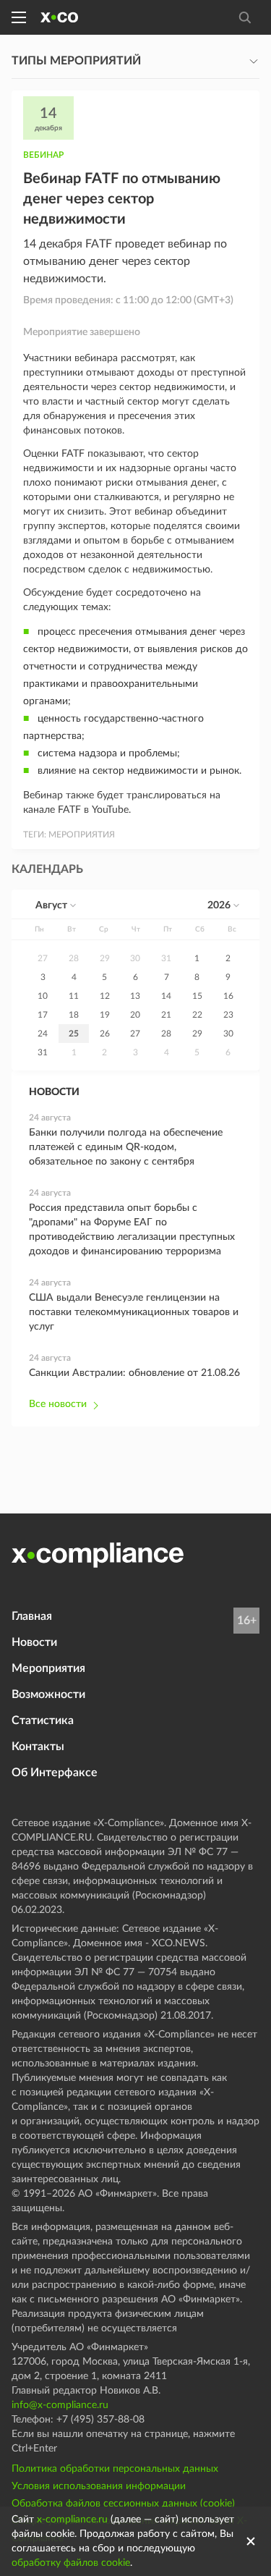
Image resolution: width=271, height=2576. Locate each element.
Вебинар (43, 155)
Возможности (48, 1694)
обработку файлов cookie (71, 2563)
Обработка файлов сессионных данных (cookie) (123, 2504)
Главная (32, 1616)
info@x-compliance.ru (60, 2405)
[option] (43, 958)
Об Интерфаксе (55, 1773)
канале (39, 810)
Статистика (43, 1720)
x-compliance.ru (72, 2520)
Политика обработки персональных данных (115, 2469)
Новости (34, 1642)
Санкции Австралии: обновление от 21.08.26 (134, 1373)
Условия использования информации (99, 2486)
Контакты (38, 1747)
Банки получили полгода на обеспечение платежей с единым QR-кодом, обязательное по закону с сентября (126, 1147)
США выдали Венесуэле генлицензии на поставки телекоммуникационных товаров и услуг (134, 1312)
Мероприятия (48, 1668)
